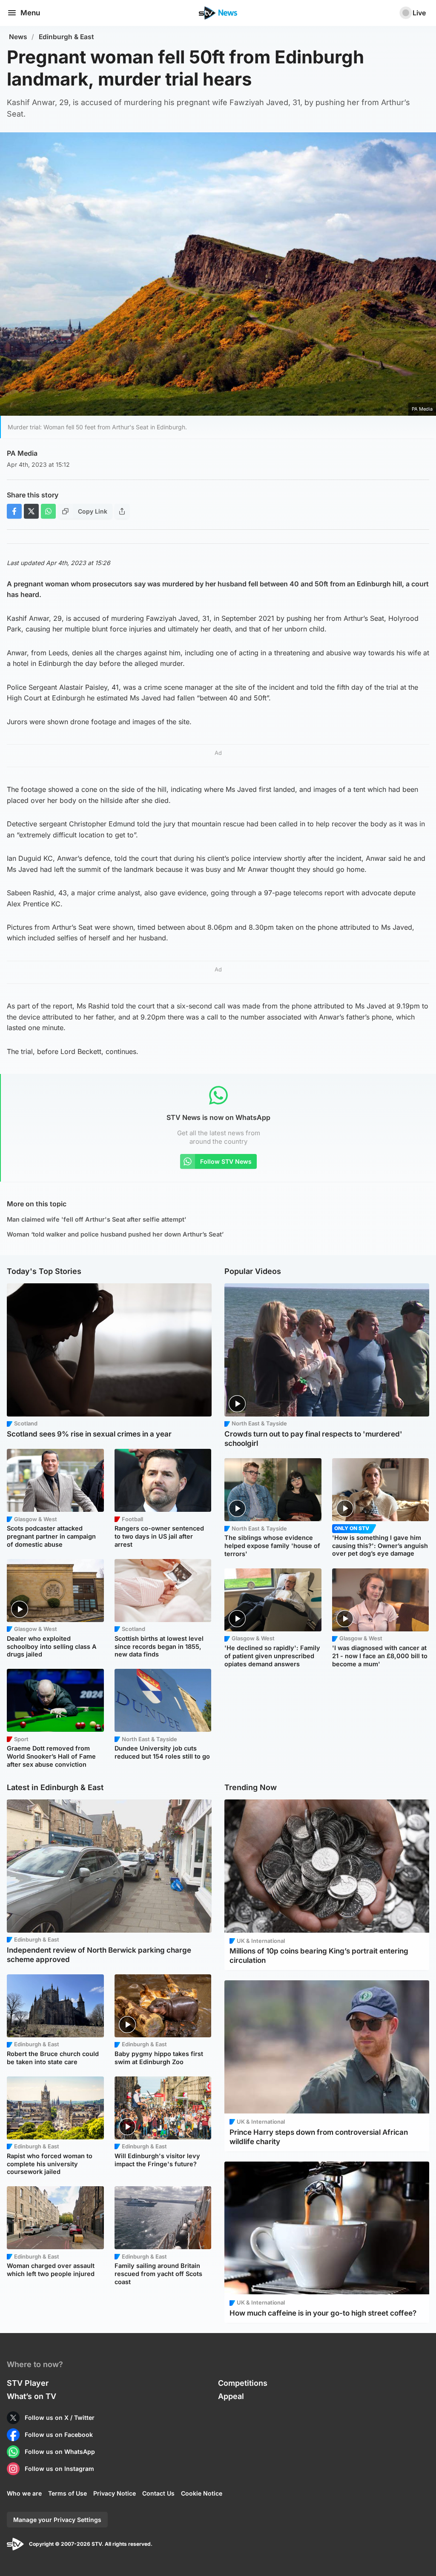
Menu (30, 13)
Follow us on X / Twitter (60, 2417)
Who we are (24, 2493)
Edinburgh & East (66, 37)
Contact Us (158, 2493)
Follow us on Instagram (59, 2469)
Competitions (243, 2383)
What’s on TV (32, 2396)
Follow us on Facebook (59, 2435)
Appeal (231, 2396)
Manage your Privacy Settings (57, 2520)
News (18, 37)
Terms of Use (67, 2493)
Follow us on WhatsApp (60, 2452)
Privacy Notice (115, 2493)
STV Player (28, 2383)
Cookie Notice (202, 2493)
